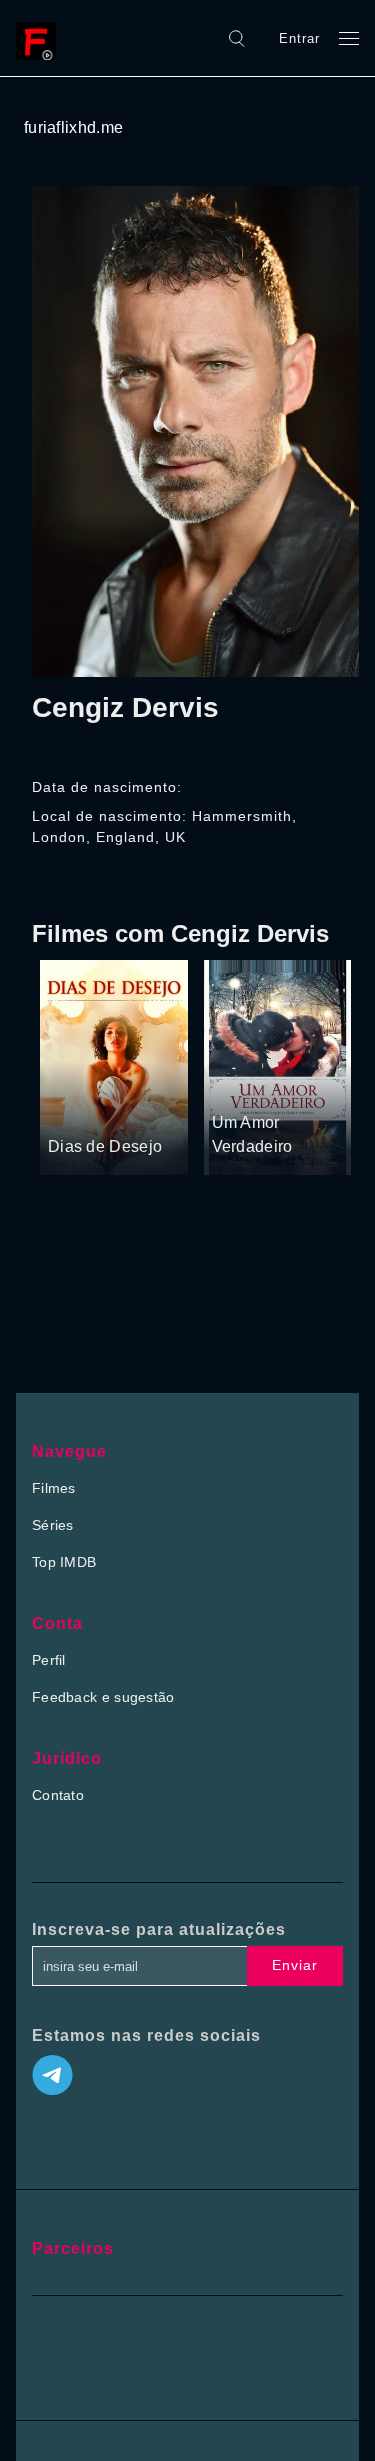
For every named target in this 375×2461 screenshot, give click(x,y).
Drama (71, 1109)
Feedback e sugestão (103, 1697)
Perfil (49, 1660)
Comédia (129, 1109)
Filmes (54, 1488)
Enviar (295, 1965)
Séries (53, 1525)
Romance (293, 1085)
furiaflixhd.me (73, 127)
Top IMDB (64, 1562)
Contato (58, 1795)
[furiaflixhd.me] (41, 38)
